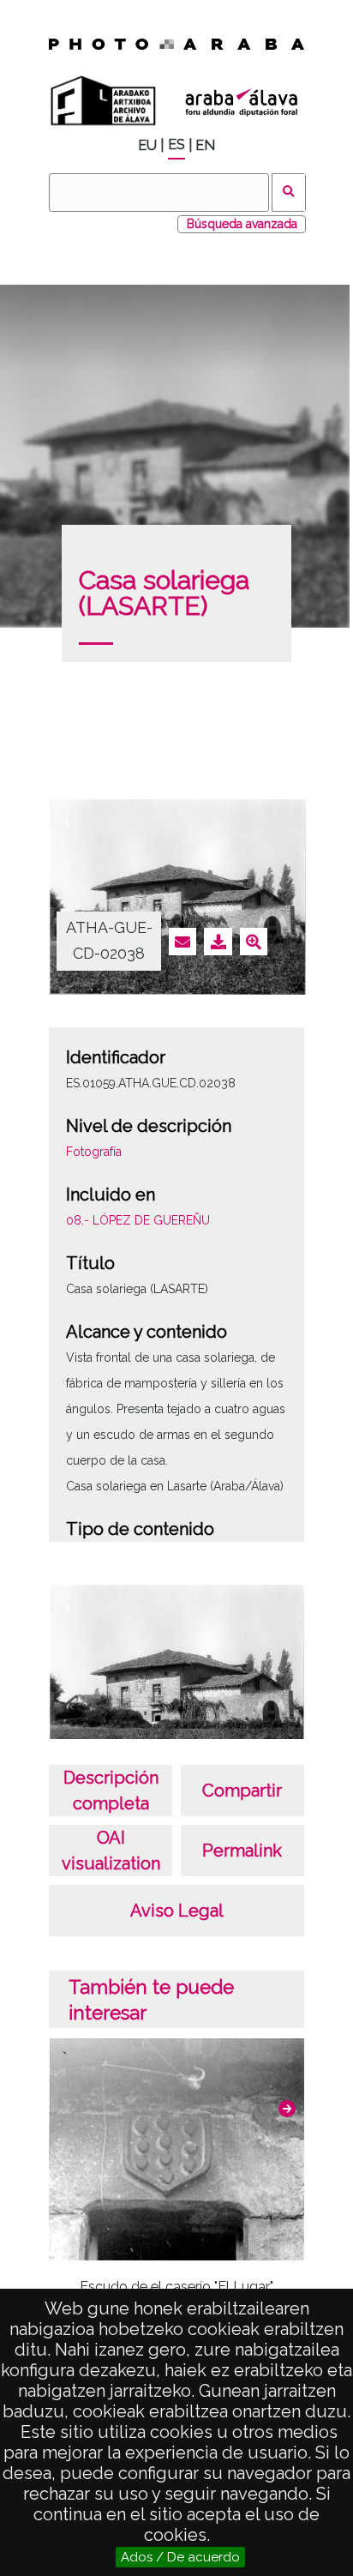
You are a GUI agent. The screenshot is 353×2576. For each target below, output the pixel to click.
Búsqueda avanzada (242, 224)
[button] (287, 2109)
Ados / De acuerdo (180, 2557)
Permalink (242, 1851)
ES (176, 144)
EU (147, 145)
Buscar (289, 193)
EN (205, 145)
